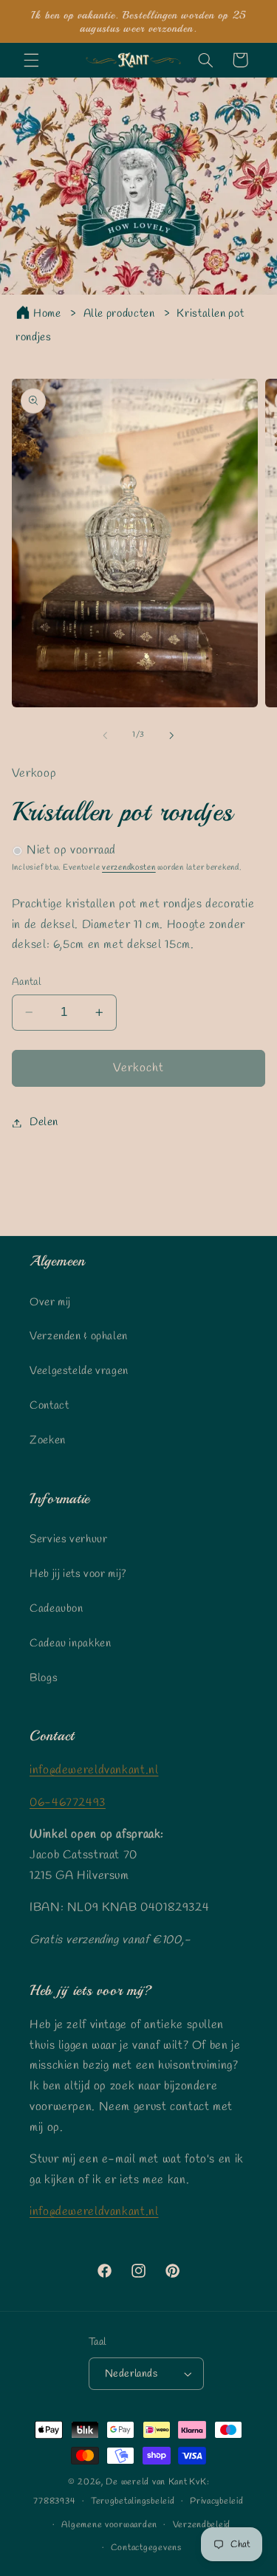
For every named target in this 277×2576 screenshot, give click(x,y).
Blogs (44, 1678)
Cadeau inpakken (70, 1644)
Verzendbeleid (202, 2525)
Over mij (50, 1302)
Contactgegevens (146, 2548)
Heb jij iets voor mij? (78, 1574)
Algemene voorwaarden (109, 2525)
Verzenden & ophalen (79, 1336)
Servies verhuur (68, 1539)
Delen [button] (44, 1122)
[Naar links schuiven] (105, 735)
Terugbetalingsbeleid (133, 2501)
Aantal (27, 982)
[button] (31, 60)
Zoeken (48, 1440)
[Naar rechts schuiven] (172, 735)
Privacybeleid (217, 2501)
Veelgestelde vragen (79, 1371)
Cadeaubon (57, 1609)
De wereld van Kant (146, 2482)
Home (47, 314)
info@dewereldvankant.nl (94, 1770)
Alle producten (119, 314)
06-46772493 (68, 1803)
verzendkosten (129, 868)
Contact (49, 1406)
